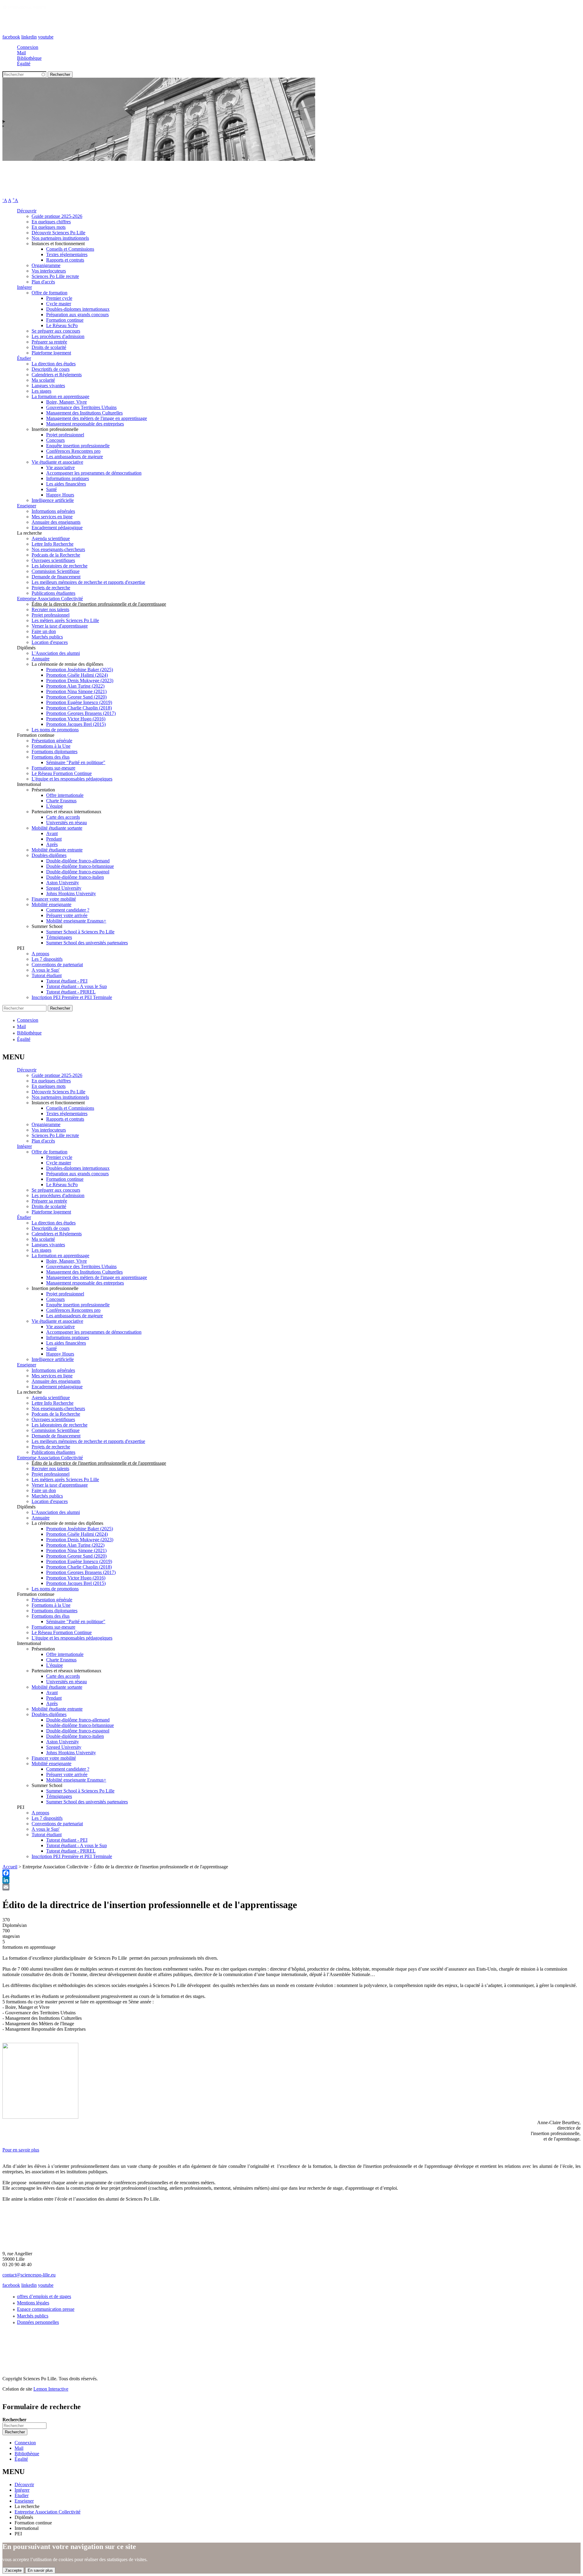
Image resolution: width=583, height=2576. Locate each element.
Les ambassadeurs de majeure (75, 457)
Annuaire (41, 659)
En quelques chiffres (51, 222)
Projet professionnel (65, 435)
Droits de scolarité (49, 347)
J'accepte (13, 2570)
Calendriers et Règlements (57, 375)
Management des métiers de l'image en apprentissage (97, 418)
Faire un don (44, 631)
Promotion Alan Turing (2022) (75, 686)
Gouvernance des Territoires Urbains (81, 407)
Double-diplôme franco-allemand (78, 861)
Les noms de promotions (55, 730)
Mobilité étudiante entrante (57, 850)
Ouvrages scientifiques (53, 560)
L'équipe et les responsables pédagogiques (72, 779)
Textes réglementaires (67, 254)
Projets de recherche (51, 588)
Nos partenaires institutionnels (60, 238)
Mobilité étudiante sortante (57, 828)
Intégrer (24, 287)
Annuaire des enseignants (56, 522)
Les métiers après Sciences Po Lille (65, 620)
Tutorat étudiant (47, 975)
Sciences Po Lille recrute (55, 276)
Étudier (24, 358)
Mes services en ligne (52, 517)
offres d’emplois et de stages (44, 2296)
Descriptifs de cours (51, 369)
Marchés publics (47, 637)
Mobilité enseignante (51, 904)
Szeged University (64, 888)
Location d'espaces (50, 642)
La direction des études (54, 364)
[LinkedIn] (291, 1880)
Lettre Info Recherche (53, 544)
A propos (40, 954)
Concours (55, 440)
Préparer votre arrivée (67, 915)
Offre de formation (49, 293)
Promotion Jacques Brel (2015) (76, 724)
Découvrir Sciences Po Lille (58, 233)
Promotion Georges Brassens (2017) (81, 713)
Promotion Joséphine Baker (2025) (80, 670)
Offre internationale (65, 795)
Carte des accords (63, 817)
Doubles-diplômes (49, 855)
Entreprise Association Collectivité (50, 599)
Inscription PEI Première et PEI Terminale (72, 997)
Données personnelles (38, 2322)
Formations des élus (51, 757)
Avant (52, 833)
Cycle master (59, 304)
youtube (46, 37)
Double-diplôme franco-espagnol (78, 872)
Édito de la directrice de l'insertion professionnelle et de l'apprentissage (99, 604)
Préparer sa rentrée (49, 342)
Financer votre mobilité (54, 899)
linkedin (29, 37)
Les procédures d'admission (58, 336)
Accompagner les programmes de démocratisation (94, 473)
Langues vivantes (48, 386)
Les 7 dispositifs (47, 959)
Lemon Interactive (51, 2389)
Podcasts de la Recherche (56, 555)
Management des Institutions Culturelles (84, 413)
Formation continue (65, 320)
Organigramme (46, 265)
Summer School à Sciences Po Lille (80, 932)
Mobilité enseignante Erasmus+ (76, 921)
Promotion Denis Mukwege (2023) (80, 680)
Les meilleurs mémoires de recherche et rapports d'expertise (88, 582)
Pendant (54, 839)
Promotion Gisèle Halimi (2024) (77, 675)
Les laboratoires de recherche (60, 566)
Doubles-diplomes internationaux (78, 309)
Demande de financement (56, 577)
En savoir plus (40, 2570)
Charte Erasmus (61, 801)
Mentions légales (33, 2303)
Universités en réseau (66, 823)
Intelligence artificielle (53, 500)
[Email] (291, 1887)
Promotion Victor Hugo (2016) (76, 719)
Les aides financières (66, 484)
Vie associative (60, 467)
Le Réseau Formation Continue (62, 773)
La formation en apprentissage (60, 396)
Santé (51, 489)
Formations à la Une (51, 746)
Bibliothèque (29, 58)
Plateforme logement (51, 353)
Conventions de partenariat (57, 965)
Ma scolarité (43, 380)
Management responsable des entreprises (85, 424)
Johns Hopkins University (71, 894)
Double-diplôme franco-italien (75, 877)
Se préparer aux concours (56, 331)
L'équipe (55, 806)
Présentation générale (52, 741)
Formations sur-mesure (53, 768)
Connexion (28, 47)
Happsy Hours (60, 495)
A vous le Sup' (46, 970)
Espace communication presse (46, 2309)
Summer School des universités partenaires (87, 943)
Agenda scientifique (51, 538)
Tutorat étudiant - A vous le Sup (77, 986)
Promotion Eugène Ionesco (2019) (79, 702)
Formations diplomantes (55, 751)
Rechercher (14, 2420)
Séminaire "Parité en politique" (76, 762)
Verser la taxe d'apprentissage (60, 626)
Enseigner (27, 506)
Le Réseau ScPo (62, 325)
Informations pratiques (68, 478)
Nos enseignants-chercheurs (58, 549)
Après (52, 844)
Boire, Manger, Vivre (66, 402)
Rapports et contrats (65, 260)
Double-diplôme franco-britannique (80, 866)
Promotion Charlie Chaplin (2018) (79, 708)
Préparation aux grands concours (77, 315)
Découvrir (27, 211)
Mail (21, 53)
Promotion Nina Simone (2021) (76, 691)
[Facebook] (291, 1873)
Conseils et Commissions (70, 249)
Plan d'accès (43, 282)
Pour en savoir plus (21, 2150)
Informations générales (53, 511)
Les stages (41, 391)
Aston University (63, 883)
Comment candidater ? (68, 910)
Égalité (24, 64)
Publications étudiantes (53, 593)
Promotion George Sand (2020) (76, 697)
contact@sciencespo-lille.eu (29, 2275)
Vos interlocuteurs (49, 271)
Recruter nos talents (50, 609)
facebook (11, 37)
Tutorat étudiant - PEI (67, 981)
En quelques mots (49, 227)
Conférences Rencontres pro (73, 451)
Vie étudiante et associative (57, 462)
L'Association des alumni (56, 653)
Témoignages (59, 937)
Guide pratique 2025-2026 (57, 216)
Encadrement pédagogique (57, 528)
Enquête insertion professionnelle (78, 446)
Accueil (10, 1867)
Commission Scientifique (56, 571)
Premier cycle (59, 298)
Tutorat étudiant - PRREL (71, 992)
